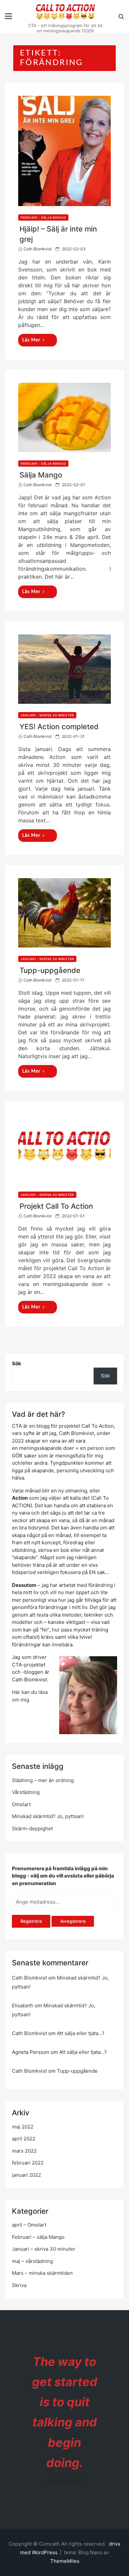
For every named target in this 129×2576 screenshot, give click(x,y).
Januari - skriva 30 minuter (47, 715)
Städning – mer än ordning (43, 1780)
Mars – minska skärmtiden (42, 2273)
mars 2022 (24, 2151)
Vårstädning (26, 1792)
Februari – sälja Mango (38, 2237)
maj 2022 (23, 2127)
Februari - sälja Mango (43, 217)
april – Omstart (29, 2225)
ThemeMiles (65, 2561)
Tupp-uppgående (50, 970)
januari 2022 (26, 2175)
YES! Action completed (59, 727)
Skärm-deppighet (32, 1828)
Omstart (21, 1804)
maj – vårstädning (32, 2261)
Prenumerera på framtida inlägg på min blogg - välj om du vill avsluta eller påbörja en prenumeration (63, 1876)
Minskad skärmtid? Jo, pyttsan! (48, 1816)
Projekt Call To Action (56, 1206)
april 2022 (24, 2139)
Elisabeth (23, 2005)
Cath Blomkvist (38, 249)
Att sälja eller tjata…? (81, 2033)
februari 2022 (28, 2163)
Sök (17, 1363)
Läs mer (31, 340)
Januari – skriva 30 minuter (44, 2249)
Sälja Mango (41, 475)
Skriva (19, 2285)
